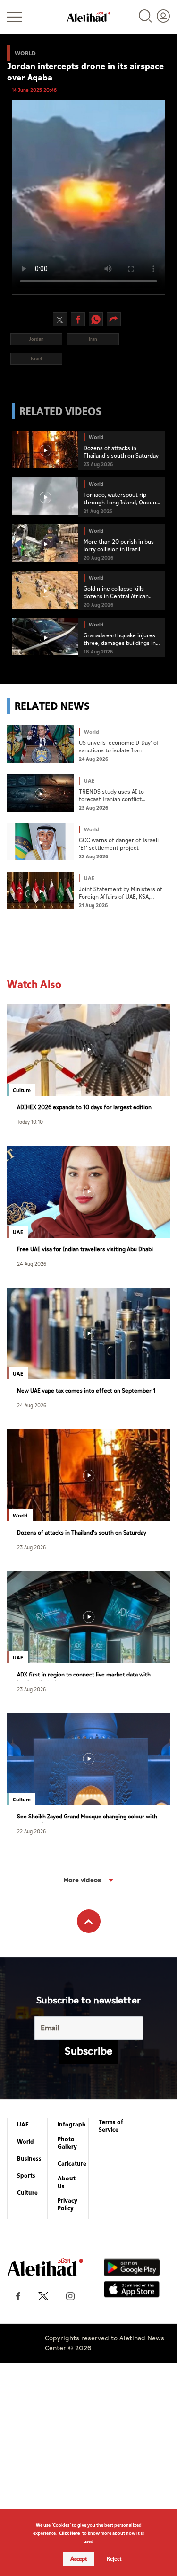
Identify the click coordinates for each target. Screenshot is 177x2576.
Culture (27, 2193)
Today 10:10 (30, 1122)
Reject (114, 2559)
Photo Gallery (67, 2143)
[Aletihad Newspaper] (89, 17)
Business (29, 2159)
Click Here (69, 2533)
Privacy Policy (67, 2205)
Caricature (72, 2164)
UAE (23, 2125)
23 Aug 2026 (31, 1547)
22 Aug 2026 (31, 1831)
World (25, 2142)
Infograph (72, 2125)
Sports (26, 2176)
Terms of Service (111, 2126)
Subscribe (88, 2051)
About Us (67, 2182)
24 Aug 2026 (32, 1264)
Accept (79, 2559)
